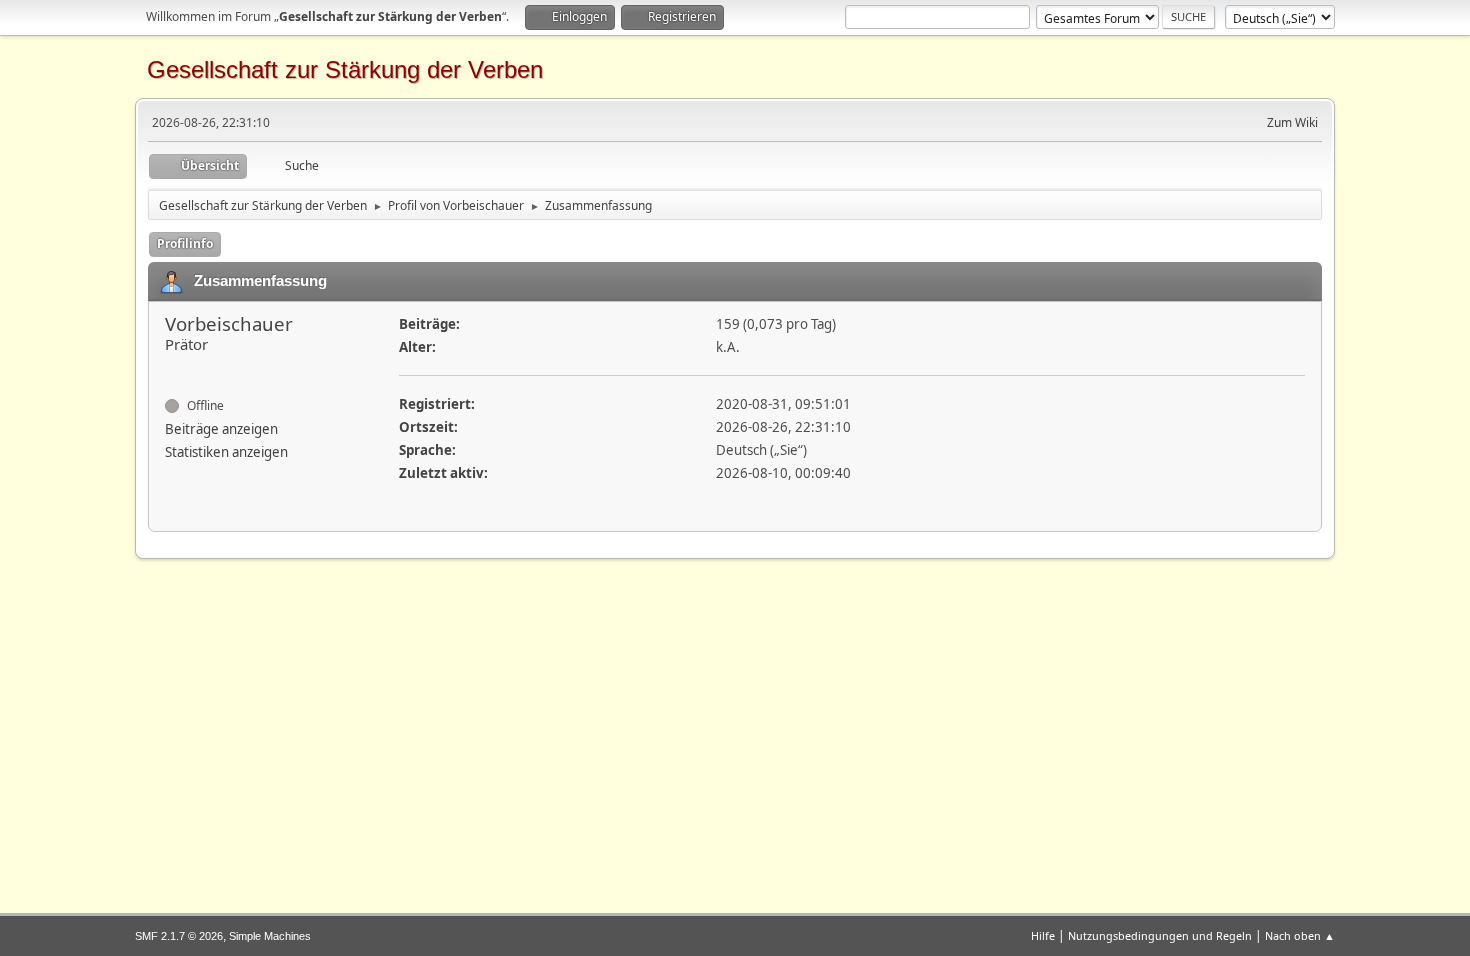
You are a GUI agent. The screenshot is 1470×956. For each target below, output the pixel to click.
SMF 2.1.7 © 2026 (179, 936)
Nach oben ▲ (1300, 935)
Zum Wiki (1292, 122)
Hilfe (1043, 935)
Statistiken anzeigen (226, 452)
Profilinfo (185, 243)
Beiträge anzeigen (221, 429)
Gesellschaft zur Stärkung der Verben (345, 69)
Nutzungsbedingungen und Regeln (1160, 935)
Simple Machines (270, 936)
